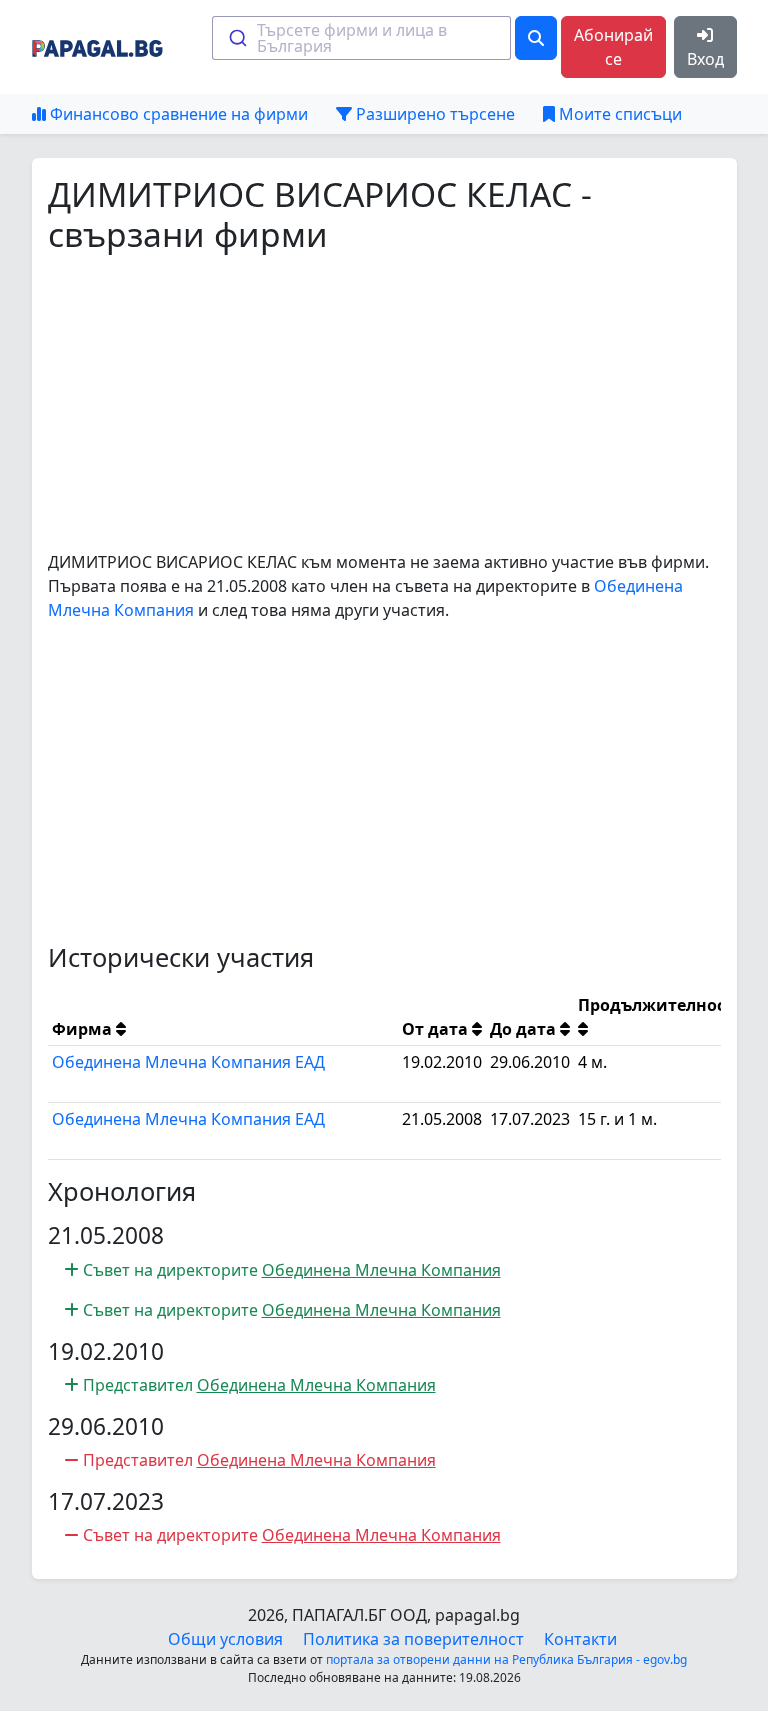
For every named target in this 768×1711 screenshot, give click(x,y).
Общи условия (225, 1639)
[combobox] (361, 38)
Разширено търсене (433, 114)
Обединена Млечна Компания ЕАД (188, 1062)
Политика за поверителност (413, 1639)
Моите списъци (618, 114)
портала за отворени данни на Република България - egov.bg (506, 1659)
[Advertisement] (384, 402)
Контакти (580, 1639)
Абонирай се (613, 47)
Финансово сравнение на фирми (177, 114)
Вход (705, 59)
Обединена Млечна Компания (381, 1270)
